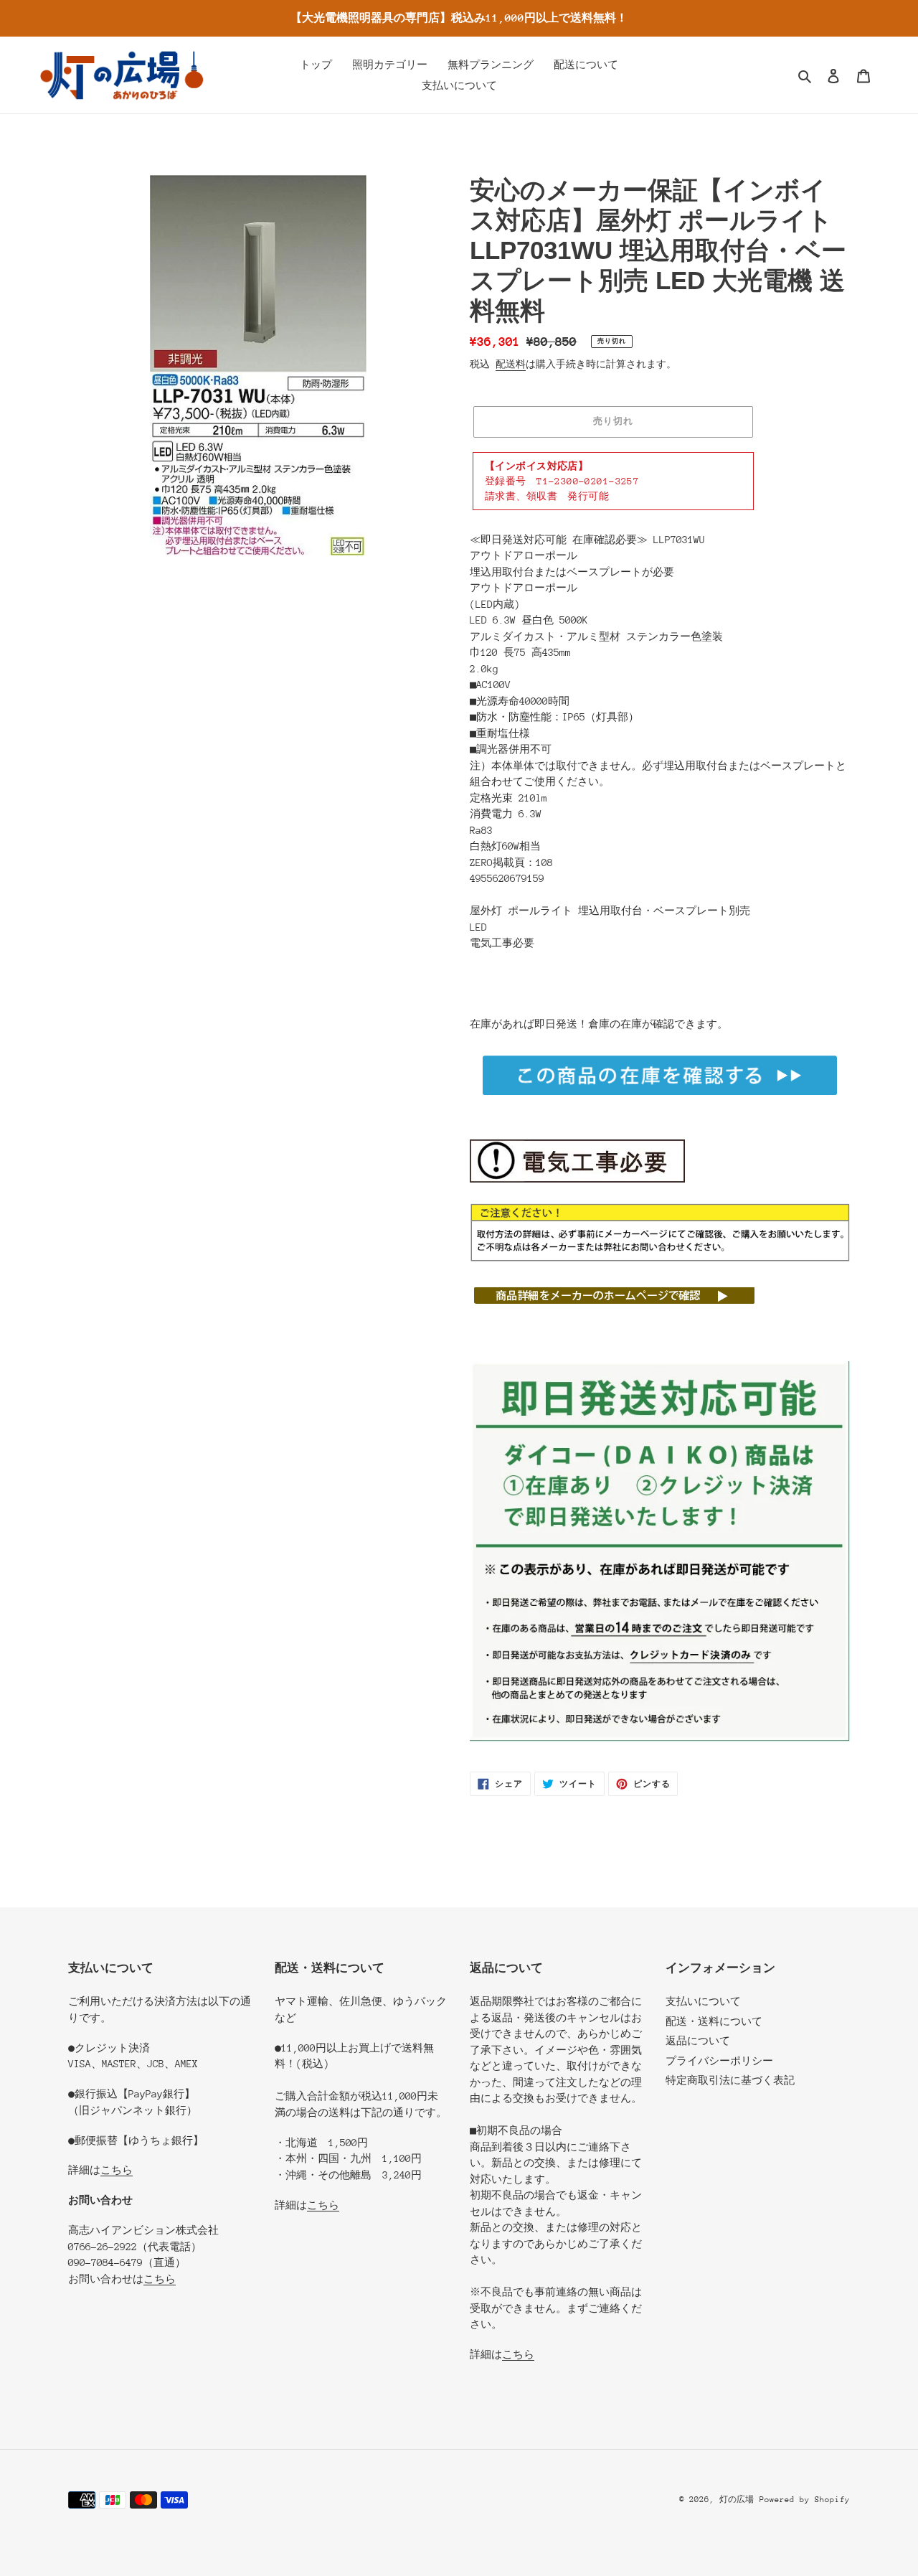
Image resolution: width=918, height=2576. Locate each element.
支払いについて (703, 2001)
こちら (117, 2170)
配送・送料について (714, 2021)
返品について (698, 2041)
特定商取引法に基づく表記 (730, 2080)
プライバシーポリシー (719, 2061)
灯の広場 (737, 2500)
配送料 (511, 364)
